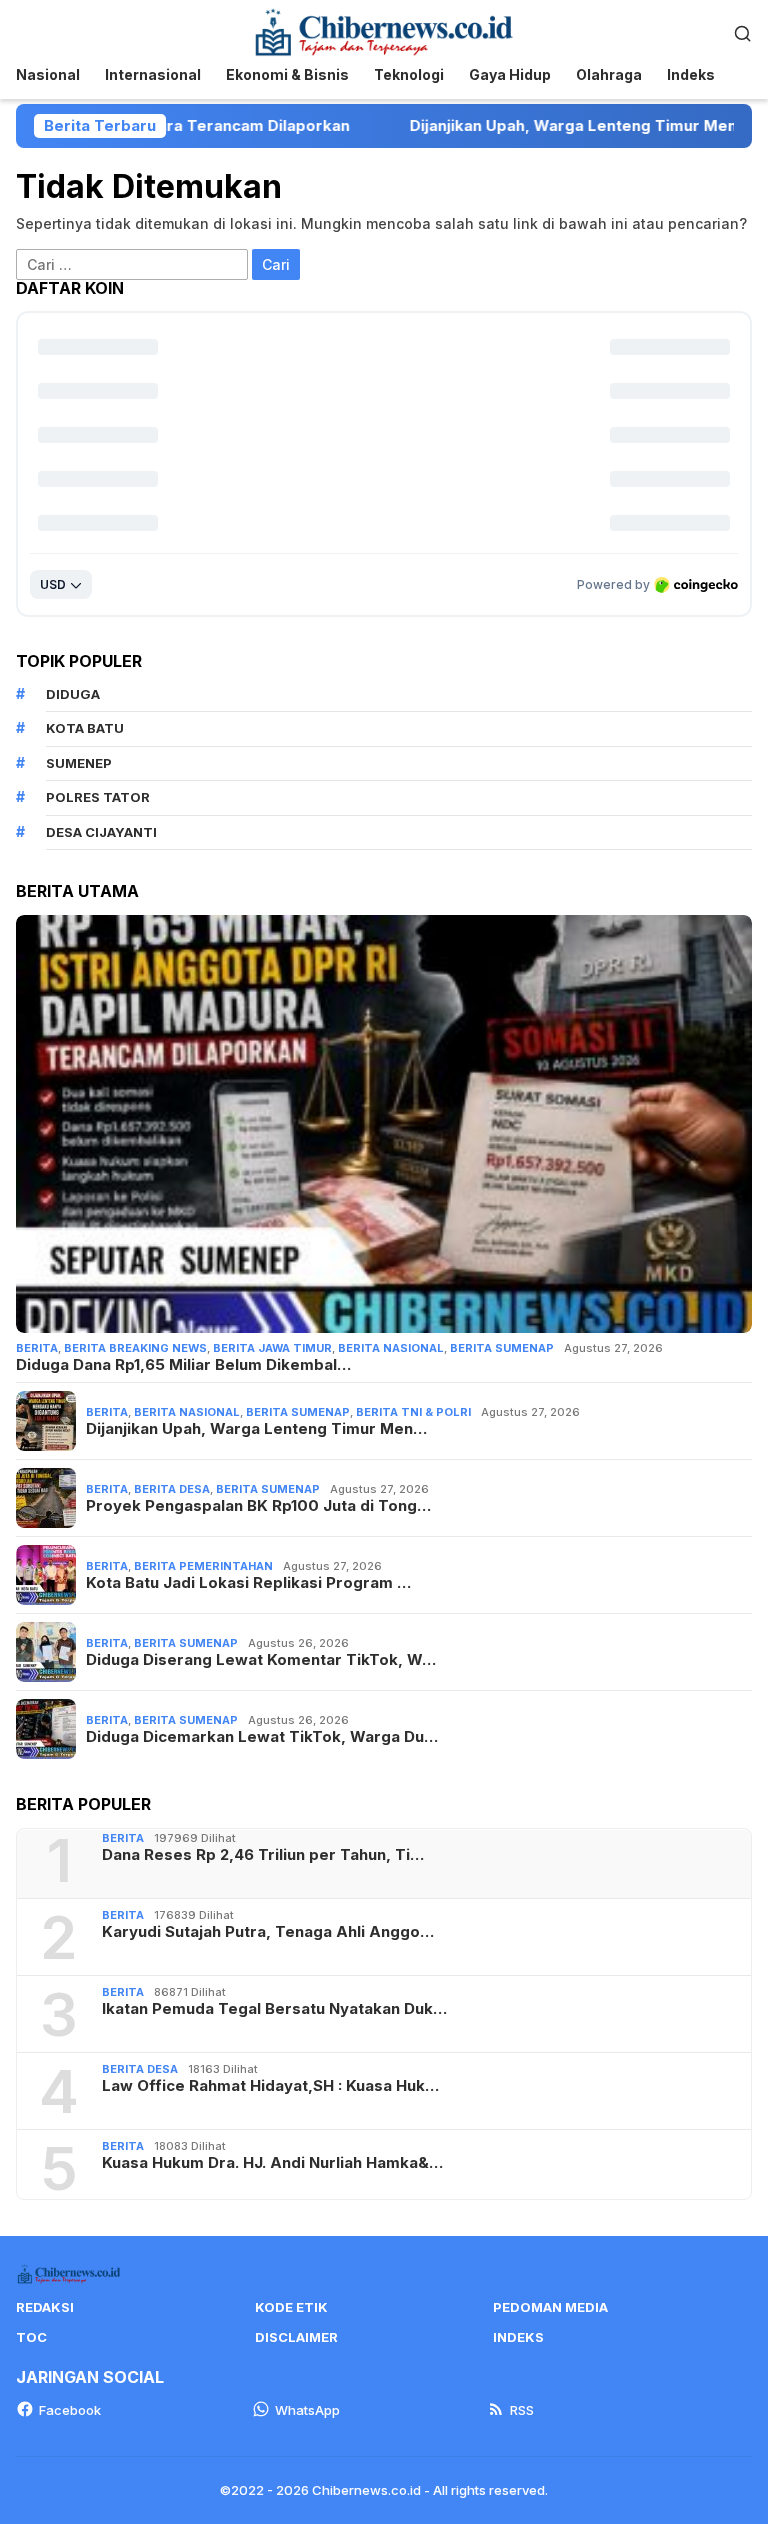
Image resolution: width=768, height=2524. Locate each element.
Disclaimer (296, 2337)
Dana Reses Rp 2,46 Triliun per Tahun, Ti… (263, 1855)
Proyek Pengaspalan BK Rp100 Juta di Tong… (258, 1506)
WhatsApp (307, 2410)
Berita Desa (172, 1489)
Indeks (518, 2337)
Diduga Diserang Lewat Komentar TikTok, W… (261, 1660)
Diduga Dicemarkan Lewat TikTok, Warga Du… (262, 1737)
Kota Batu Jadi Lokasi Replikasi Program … (248, 1583)
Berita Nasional (391, 1348)
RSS (522, 2410)
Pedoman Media (550, 2307)
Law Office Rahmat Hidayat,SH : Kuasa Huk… (270, 2086)
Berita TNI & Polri (413, 1412)
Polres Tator (98, 797)
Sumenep (79, 763)
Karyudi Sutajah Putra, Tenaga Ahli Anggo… (268, 1932)
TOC (31, 2337)
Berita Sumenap (502, 1348)
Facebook (70, 2410)
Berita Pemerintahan (203, 1566)
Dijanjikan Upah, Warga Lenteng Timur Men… (256, 1429)
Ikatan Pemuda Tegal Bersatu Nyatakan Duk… (274, 2009)
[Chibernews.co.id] (384, 30)
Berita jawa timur (272, 1348)
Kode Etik (291, 2307)
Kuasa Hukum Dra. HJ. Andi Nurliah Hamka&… (272, 2163)
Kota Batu (85, 728)
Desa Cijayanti (101, 832)
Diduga (73, 694)
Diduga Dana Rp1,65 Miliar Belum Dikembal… (183, 1365)
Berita (37, 1348)
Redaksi (45, 2307)
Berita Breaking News (135, 1348)
